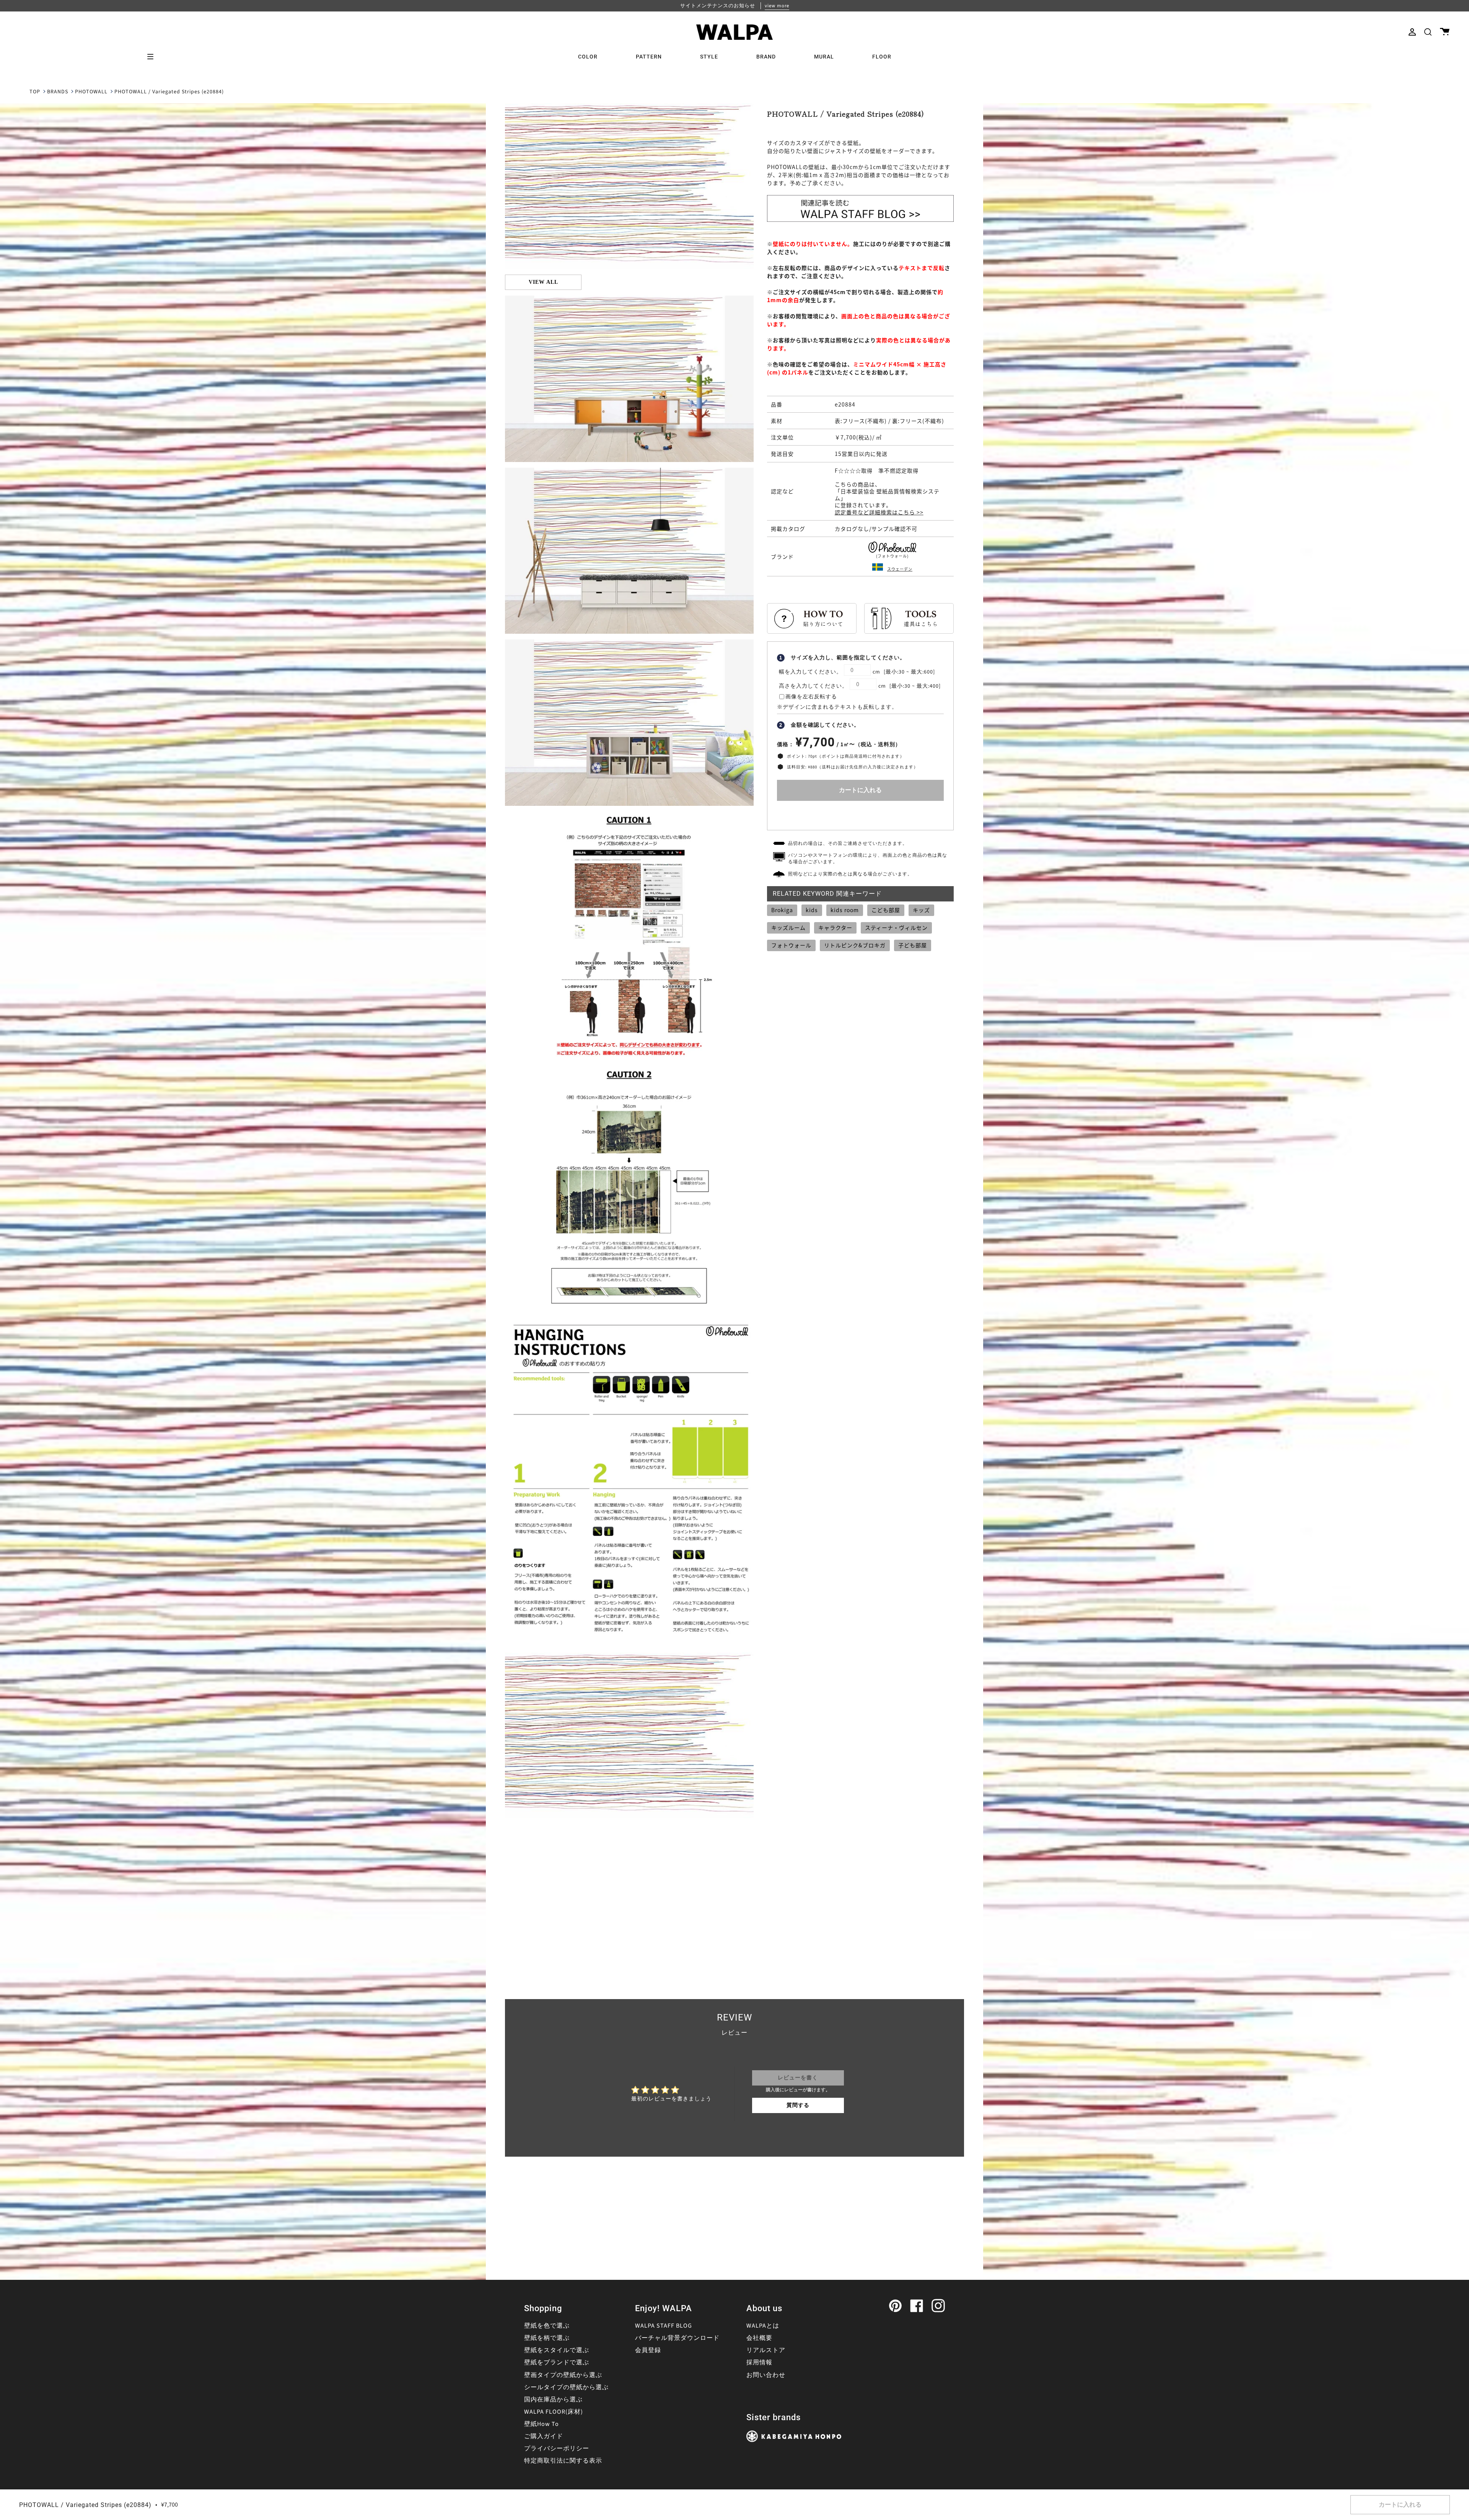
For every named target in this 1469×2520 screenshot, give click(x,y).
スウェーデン (900, 569)
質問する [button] (798, 2105)
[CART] (1445, 32)
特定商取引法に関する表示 (563, 2461)
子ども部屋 (913, 945)
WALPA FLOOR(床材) (554, 2412)
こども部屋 (886, 910)
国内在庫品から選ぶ (553, 2400)
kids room (845, 910)
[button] (1428, 32)
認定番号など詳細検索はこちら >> (879, 512)
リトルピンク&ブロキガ (855, 945)
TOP (35, 92)
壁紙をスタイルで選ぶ (557, 2350)
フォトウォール (791, 945)
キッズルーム (788, 927)
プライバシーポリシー (557, 2448)
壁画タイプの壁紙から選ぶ (563, 2375)
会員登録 (648, 2350)
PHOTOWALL (91, 92)
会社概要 (759, 2338)
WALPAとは (763, 2326)
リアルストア (766, 2350)
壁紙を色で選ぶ (547, 2326)
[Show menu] (153, 57)
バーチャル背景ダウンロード (677, 2338)
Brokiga (782, 910)
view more (777, 6)
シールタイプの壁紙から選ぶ (566, 2387)
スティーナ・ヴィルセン (896, 927)
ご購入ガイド (544, 2436)
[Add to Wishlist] (861, 814)
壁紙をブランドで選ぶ (557, 2362)
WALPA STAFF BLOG (664, 2326)
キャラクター (835, 927)
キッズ (921, 910)
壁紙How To (542, 2424)
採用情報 (759, 2362)
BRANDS (58, 92)
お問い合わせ (766, 2375)
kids (812, 910)
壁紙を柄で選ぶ (547, 2338)
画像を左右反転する (811, 697)
